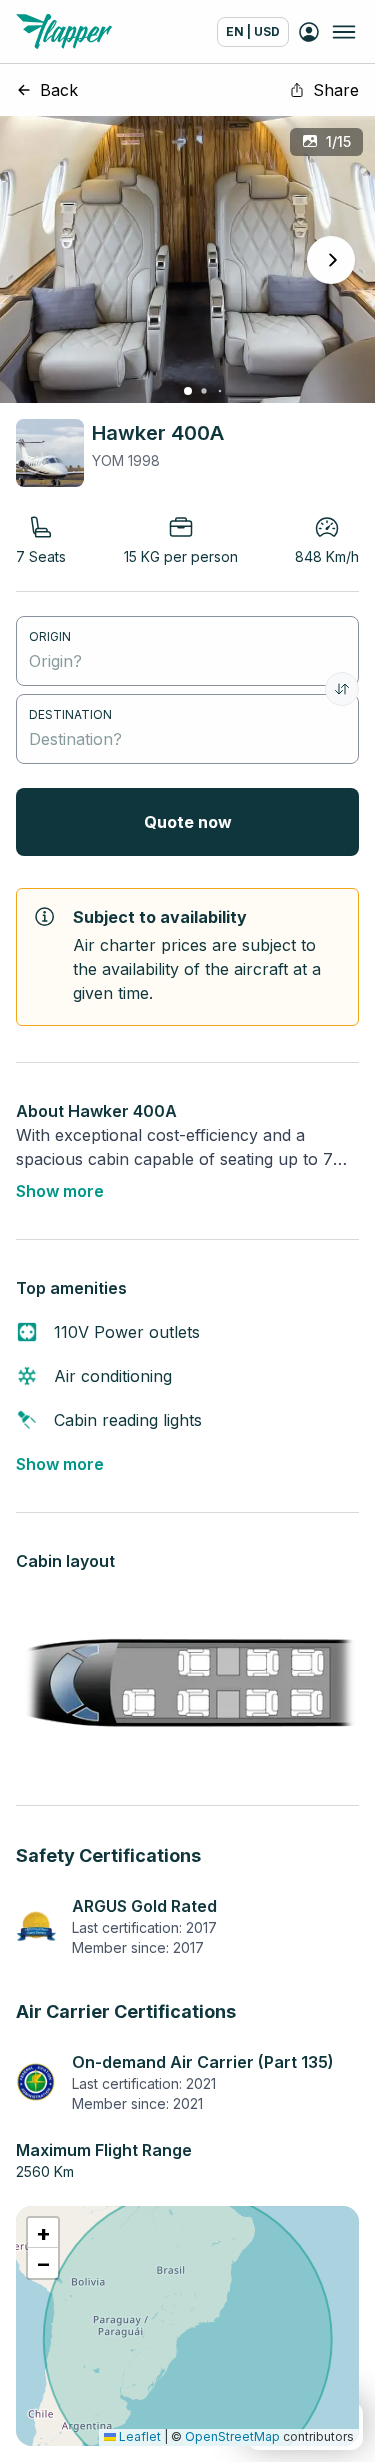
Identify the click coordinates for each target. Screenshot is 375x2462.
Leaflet (138, 2436)
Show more (60, 1191)
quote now (188, 822)
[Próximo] (331, 260)
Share (336, 90)
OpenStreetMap (232, 2436)
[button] (43, 2233)
